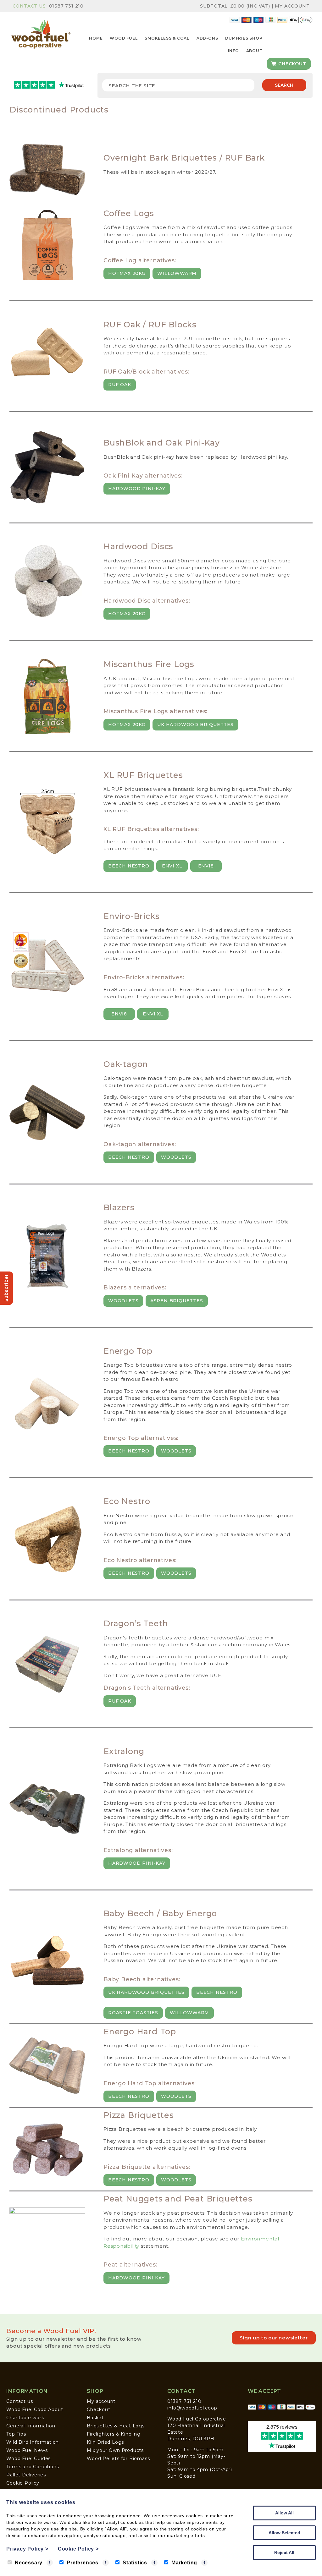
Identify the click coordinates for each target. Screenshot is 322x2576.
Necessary (29, 2563)
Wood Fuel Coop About (35, 2409)
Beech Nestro (129, 866)
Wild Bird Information (33, 2442)
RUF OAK (120, 385)
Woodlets (176, 1157)
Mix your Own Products (115, 2450)
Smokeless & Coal (167, 38)
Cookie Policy (23, 2483)
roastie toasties (133, 2013)
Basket (95, 2418)
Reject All (284, 2552)
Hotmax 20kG (127, 614)
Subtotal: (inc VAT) (235, 6)
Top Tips (16, 2434)
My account (101, 2401)
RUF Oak (120, 1701)
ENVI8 (206, 866)
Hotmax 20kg (127, 273)
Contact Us (29, 6)
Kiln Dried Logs (105, 2442)
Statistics (135, 2563)
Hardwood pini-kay (137, 489)
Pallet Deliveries (26, 2475)
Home (96, 38)
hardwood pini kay (136, 2278)
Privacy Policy (27, 2549)
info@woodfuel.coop (192, 2408)
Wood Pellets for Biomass (118, 2458)
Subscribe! (6, 1288)
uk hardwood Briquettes (195, 725)
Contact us (19, 2401)
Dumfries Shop (244, 38)
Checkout (291, 64)
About (254, 51)
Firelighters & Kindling (114, 2434)
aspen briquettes (177, 1301)
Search (284, 85)
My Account (292, 6)
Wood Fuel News (27, 2450)
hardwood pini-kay (137, 1863)
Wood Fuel (124, 38)
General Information (31, 2426)
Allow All (284, 2513)
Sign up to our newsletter (274, 2338)
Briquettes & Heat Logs (116, 2426)
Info (233, 51)
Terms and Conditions (33, 2467)
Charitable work (25, 2418)
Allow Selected (284, 2533)
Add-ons (207, 38)
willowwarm (177, 273)
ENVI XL (172, 866)
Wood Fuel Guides (28, 2458)
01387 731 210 (66, 6)
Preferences (83, 2563)
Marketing (184, 2563)
